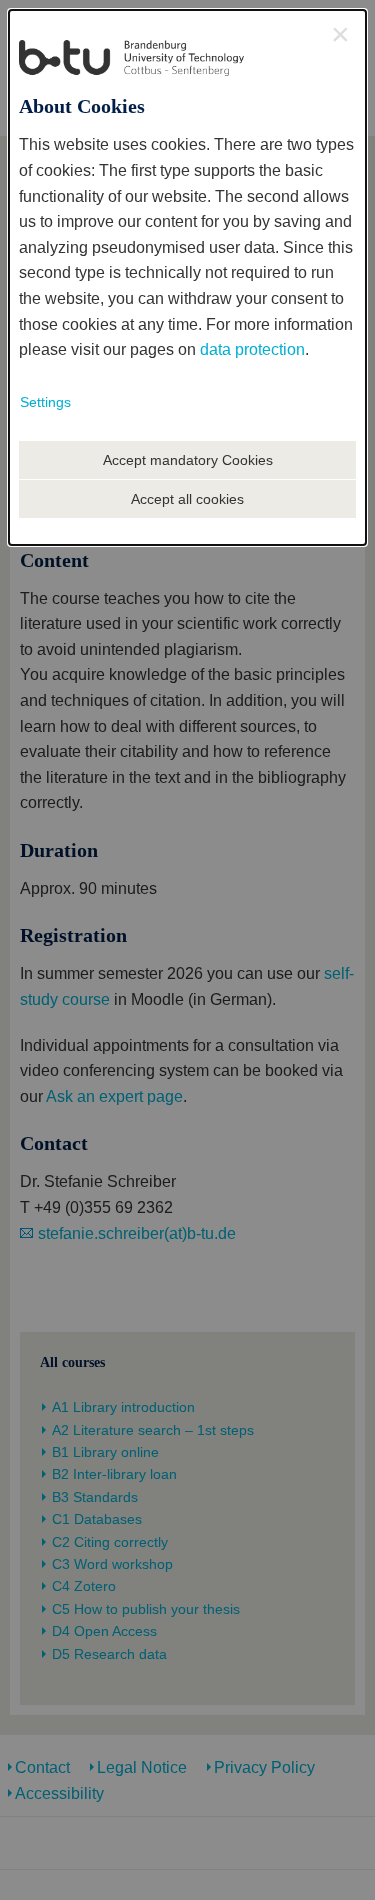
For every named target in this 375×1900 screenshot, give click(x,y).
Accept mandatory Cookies (188, 460)
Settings (45, 402)
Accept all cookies (187, 499)
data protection (252, 349)
